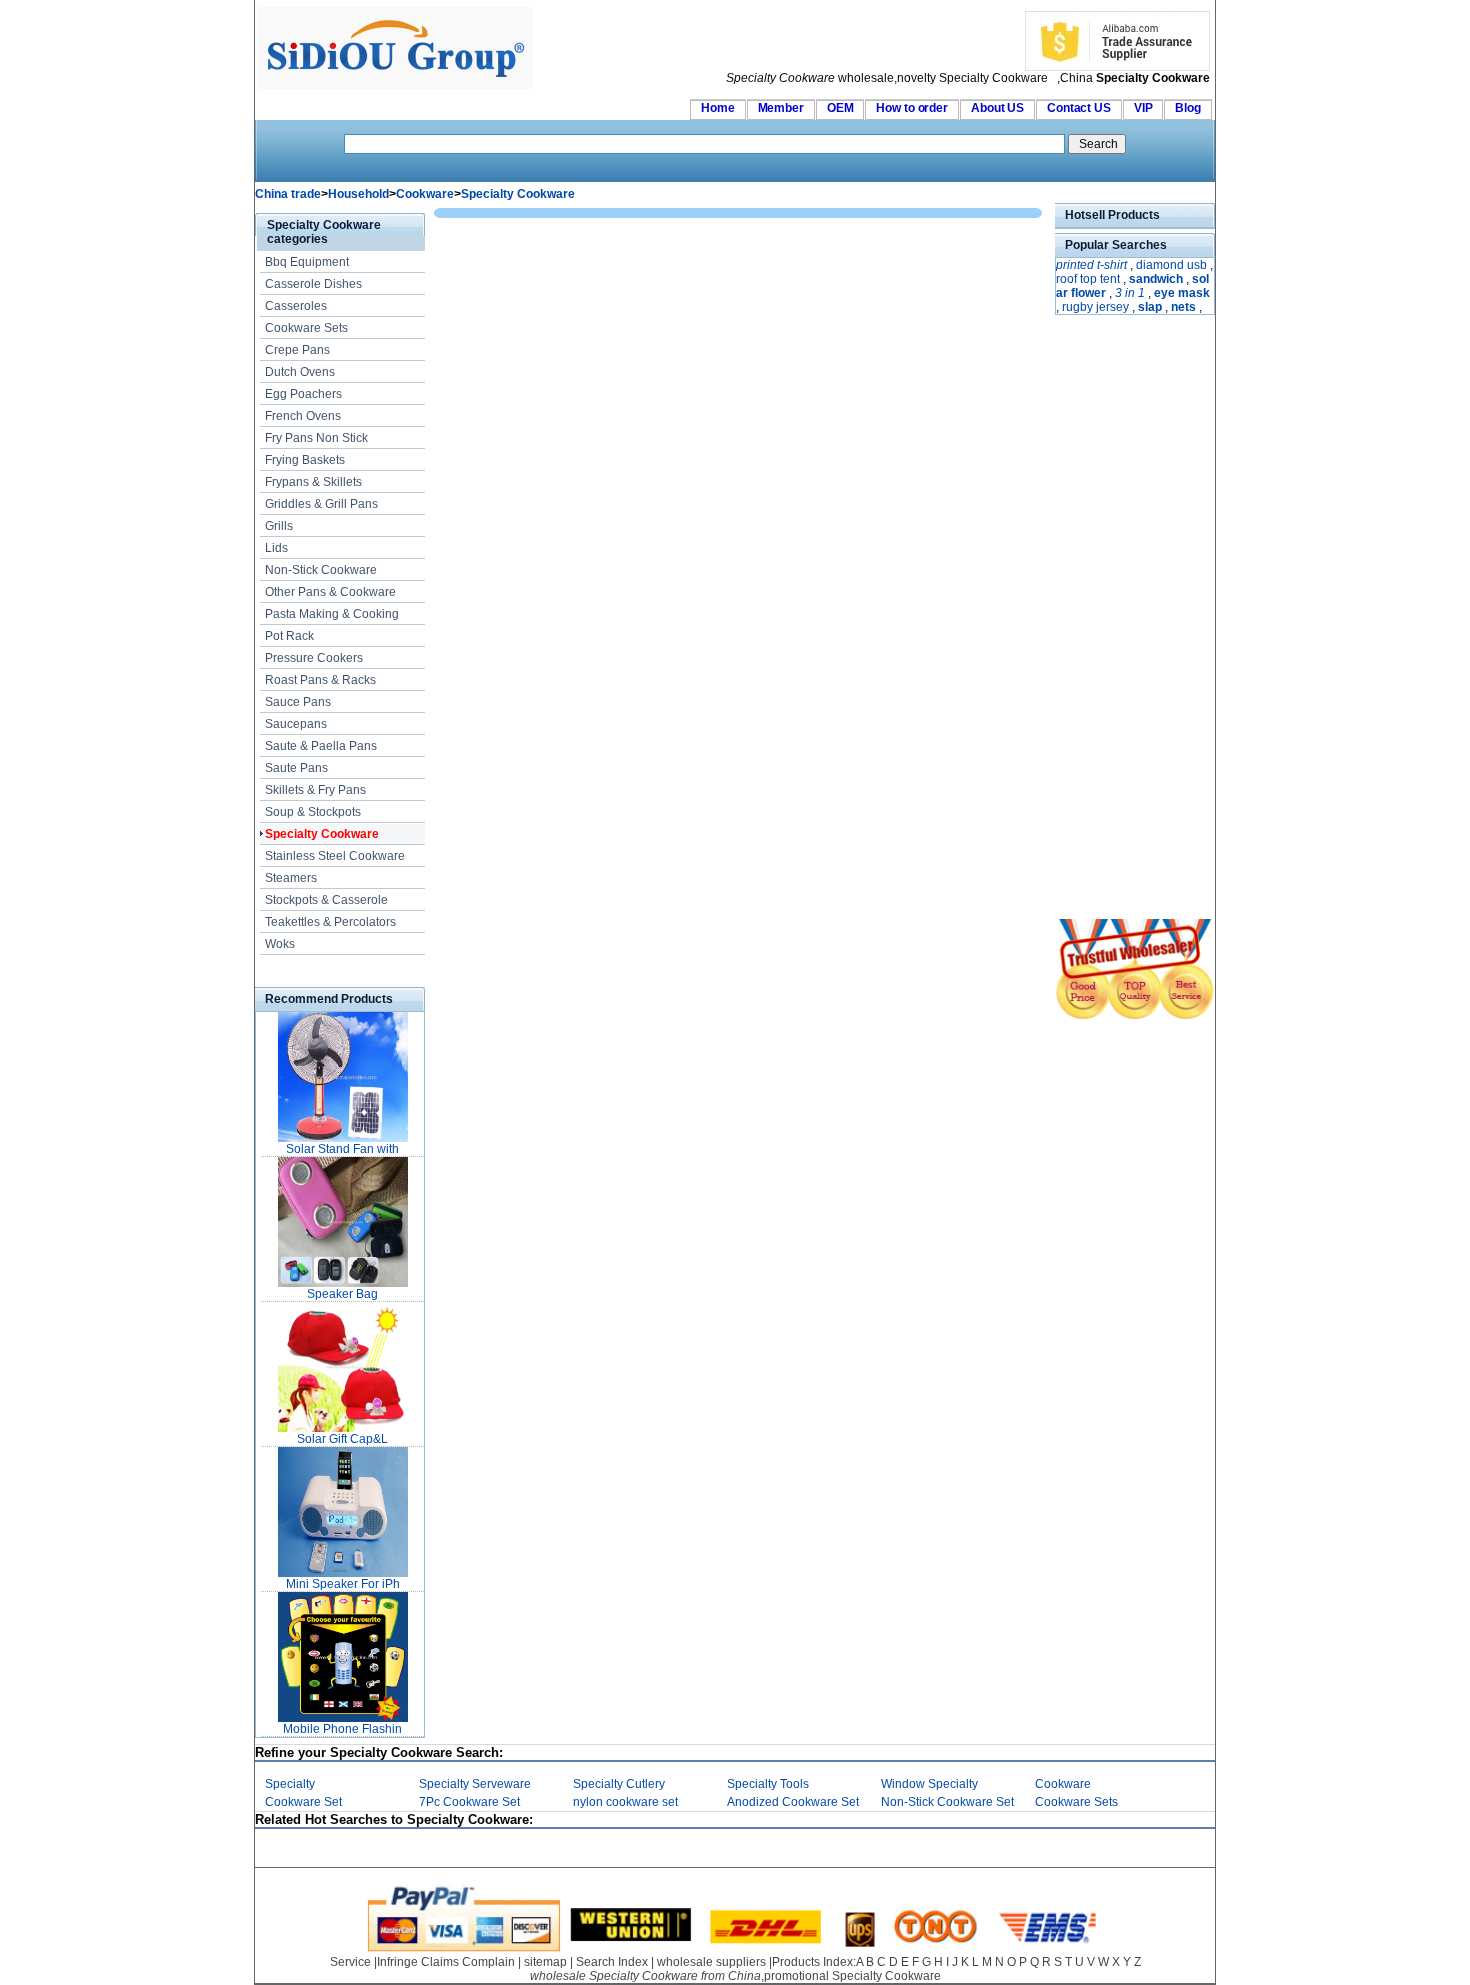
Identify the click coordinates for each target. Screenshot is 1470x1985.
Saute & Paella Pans (321, 746)
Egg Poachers (303, 394)
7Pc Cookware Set (469, 1802)
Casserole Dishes (313, 284)
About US (997, 108)
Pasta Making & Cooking (332, 614)
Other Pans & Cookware (330, 592)
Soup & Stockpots (313, 812)
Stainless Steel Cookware (335, 856)
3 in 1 (1130, 293)
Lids (276, 548)
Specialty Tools (768, 1784)
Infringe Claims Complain (446, 1962)
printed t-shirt (1091, 265)
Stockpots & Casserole (326, 900)
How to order (912, 108)
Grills (279, 526)
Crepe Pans (297, 350)
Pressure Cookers (314, 658)
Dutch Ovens (300, 372)
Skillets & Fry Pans (315, 790)
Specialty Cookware (518, 194)
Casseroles (296, 306)
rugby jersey (1095, 307)
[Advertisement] (1115, 619)
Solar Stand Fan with (342, 1149)
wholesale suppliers (711, 1962)
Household (358, 194)
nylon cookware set (625, 1802)
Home (718, 108)
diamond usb (1171, 265)
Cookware (425, 194)
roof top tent (1088, 279)
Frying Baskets (305, 460)
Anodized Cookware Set (793, 1802)
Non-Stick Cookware (321, 570)
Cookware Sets (306, 328)
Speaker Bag (342, 1294)
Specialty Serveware (475, 1784)
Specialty (290, 1784)
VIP (1143, 108)
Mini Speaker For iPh (343, 1584)
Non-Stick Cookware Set (947, 1802)
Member (781, 108)
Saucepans (296, 724)
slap (1150, 307)
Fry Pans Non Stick (316, 438)
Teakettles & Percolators (330, 922)
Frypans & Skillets (313, 482)
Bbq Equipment (307, 262)
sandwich (1156, 279)
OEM (840, 108)
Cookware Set (303, 1802)
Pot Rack (289, 636)
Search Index (612, 1962)
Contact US (1079, 108)
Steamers (291, 878)
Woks (280, 944)
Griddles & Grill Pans (321, 504)
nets (1183, 307)
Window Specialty (929, 1784)
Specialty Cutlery (619, 1784)
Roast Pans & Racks (320, 680)
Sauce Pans (298, 702)
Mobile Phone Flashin (342, 1729)
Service (350, 1962)
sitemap (545, 1962)
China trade (288, 194)
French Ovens (303, 416)
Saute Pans (296, 768)
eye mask (1182, 293)
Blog (1188, 108)
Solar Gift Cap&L (342, 1439)
